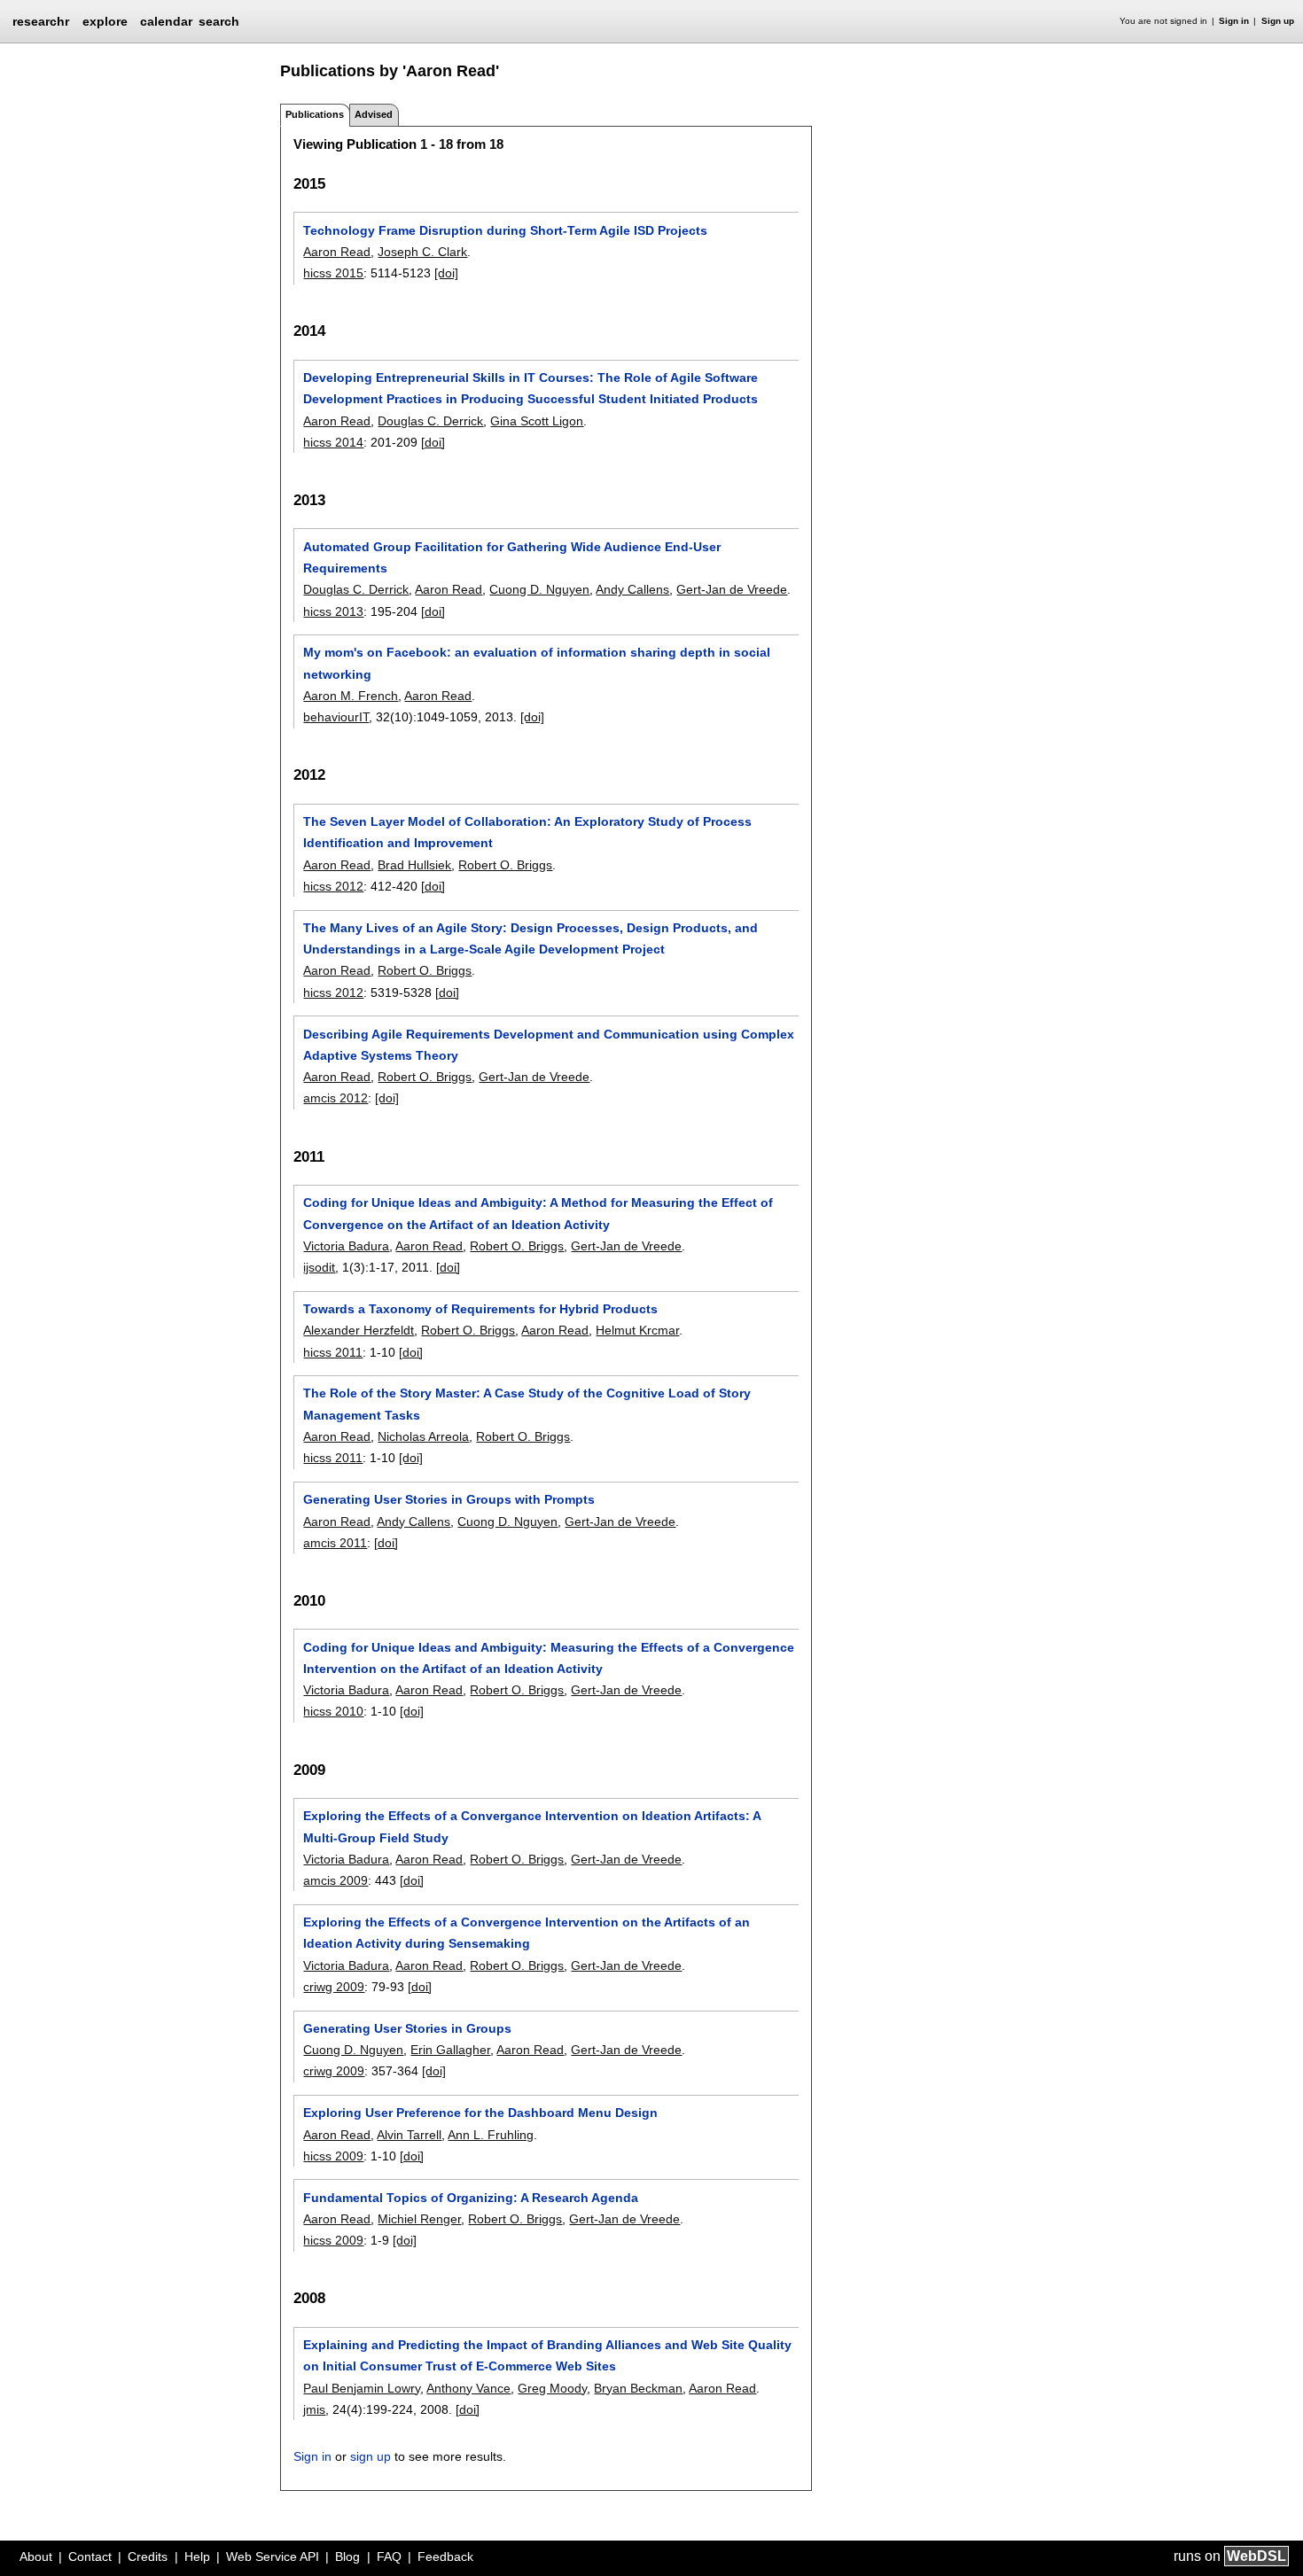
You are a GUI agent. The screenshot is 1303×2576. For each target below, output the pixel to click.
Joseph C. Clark (422, 252)
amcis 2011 (335, 1543)
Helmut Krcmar (637, 1330)
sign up (371, 2456)
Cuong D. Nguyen (539, 589)
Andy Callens (632, 589)
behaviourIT (336, 717)
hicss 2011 (333, 1352)
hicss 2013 (333, 611)
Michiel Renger (419, 2219)
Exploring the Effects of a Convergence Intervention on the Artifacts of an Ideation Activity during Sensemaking (527, 1933)
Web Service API (273, 2557)
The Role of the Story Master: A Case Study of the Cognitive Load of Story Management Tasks (527, 1404)
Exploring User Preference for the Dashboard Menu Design (480, 2113)
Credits (148, 2557)
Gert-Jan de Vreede (732, 589)
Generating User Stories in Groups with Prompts (449, 1499)
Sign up (1278, 21)
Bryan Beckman (638, 2388)
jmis (314, 2409)
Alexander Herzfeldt (359, 1330)
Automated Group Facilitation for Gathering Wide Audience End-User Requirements (512, 557)
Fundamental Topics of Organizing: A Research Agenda (471, 2198)
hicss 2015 (333, 273)
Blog (347, 2557)
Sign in (1234, 21)
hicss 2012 (333, 886)
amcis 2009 (336, 1880)
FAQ (389, 2557)
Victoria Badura (346, 1246)
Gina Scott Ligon (537, 421)
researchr (41, 20)
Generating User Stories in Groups (407, 2028)
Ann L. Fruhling (491, 2135)
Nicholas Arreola (423, 1436)
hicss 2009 (333, 2156)
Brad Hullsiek (414, 865)
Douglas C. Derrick (430, 421)
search (219, 21)
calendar (166, 21)
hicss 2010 (333, 1711)
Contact (90, 2557)
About (36, 2557)
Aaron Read (337, 252)
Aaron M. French (351, 696)
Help (197, 2557)
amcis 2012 (336, 1098)
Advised (374, 114)
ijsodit (319, 1267)
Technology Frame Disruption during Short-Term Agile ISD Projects (505, 230)
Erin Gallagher (450, 2050)
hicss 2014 (333, 442)
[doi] (446, 273)
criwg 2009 (334, 1987)
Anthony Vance (468, 2388)
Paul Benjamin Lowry (362, 2388)
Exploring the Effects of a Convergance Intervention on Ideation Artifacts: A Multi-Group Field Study (532, 1826)
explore (105, 21)
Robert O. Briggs (505, 865)
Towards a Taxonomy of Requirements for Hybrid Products (480, 1309)
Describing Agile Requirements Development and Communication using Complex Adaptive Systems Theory (549, 1045)
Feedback (445, 2557)
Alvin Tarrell (409, 2135)
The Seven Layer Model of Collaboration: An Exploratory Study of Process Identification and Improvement (527, 832)
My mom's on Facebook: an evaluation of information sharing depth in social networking (537, 663)
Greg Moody (552, 2388)
